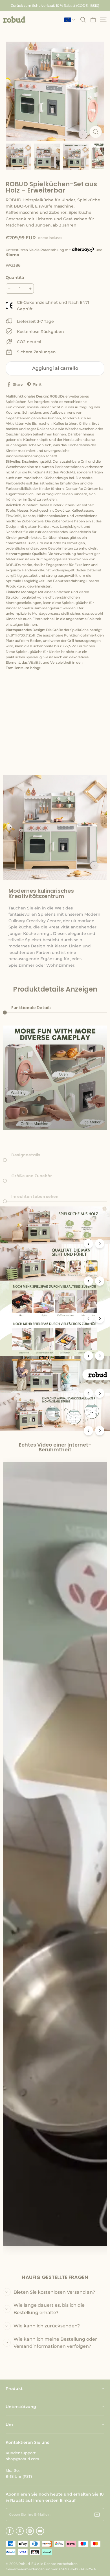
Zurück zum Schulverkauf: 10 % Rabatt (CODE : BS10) (55, 6)
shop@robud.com (23, 2459)
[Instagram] (30, 2531)
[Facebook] (10, 2531)
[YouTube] (40, 2531)
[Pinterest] (20, 2531)
